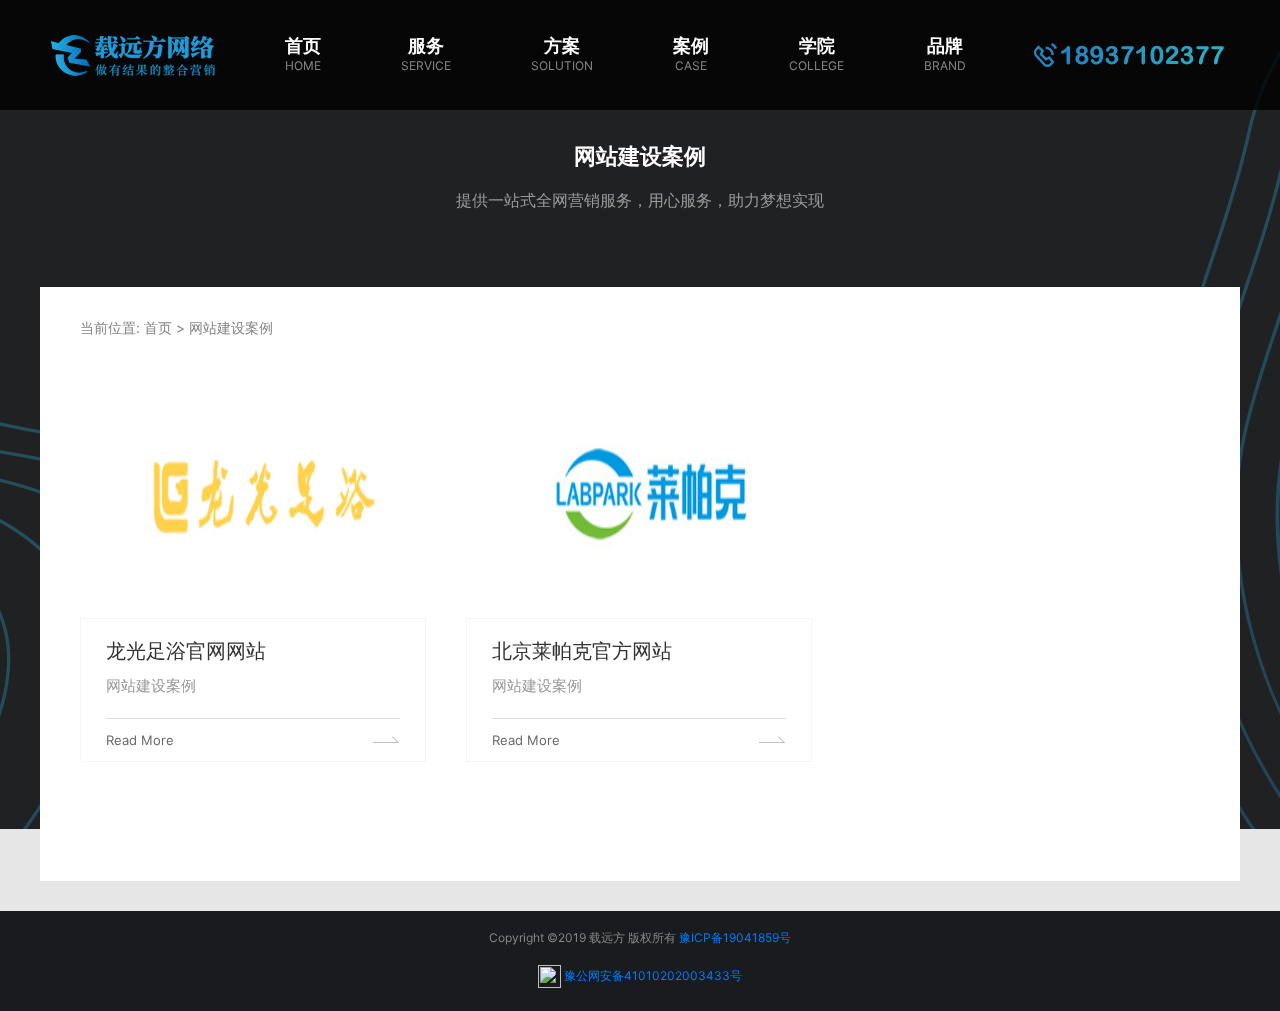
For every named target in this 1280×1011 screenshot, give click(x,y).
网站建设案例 (231, 327)
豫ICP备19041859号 (735, 937)
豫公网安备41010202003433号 (653, 974)
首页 (158, 327)
